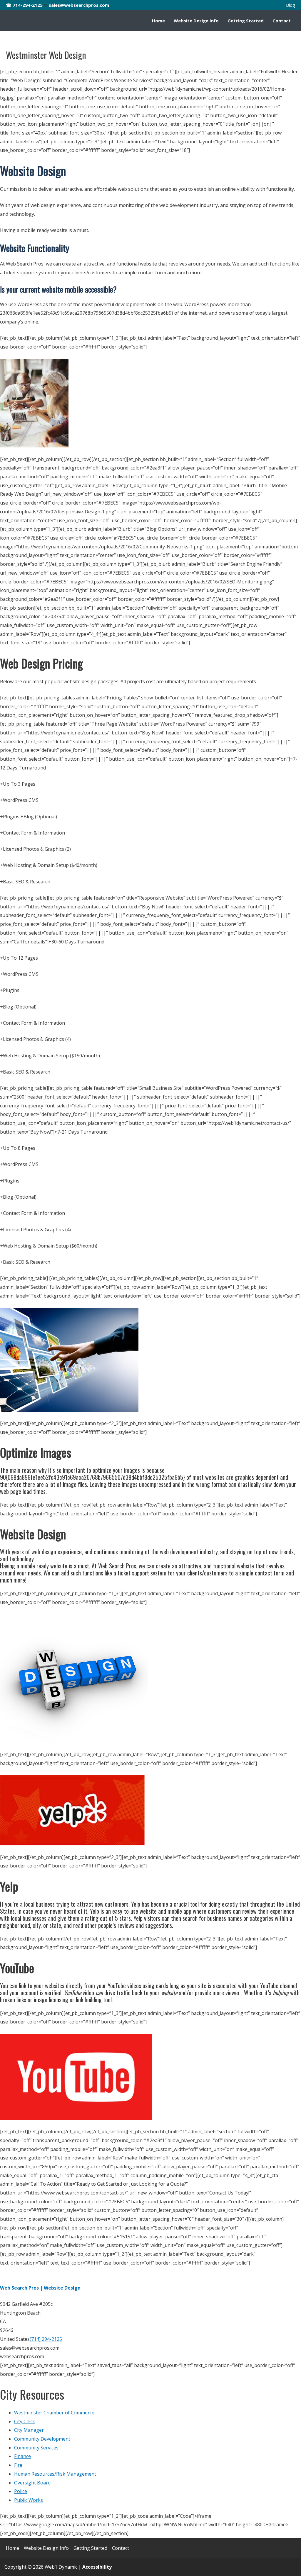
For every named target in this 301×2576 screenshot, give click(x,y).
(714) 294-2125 (46, 2339)
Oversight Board (32, 2483)
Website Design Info (196, 21)
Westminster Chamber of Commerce (54, 2413)
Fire (18, 2465)
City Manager (29, 2430)
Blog (291, 5)
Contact (282, 21)
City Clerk (25, 2421)
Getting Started (246, 21)
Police (21, 2491)
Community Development (42, 2439)
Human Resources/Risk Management (55, 2474)
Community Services (36, 2448)
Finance (22, 2456)
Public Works (29, 2500)
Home (158, 21)
